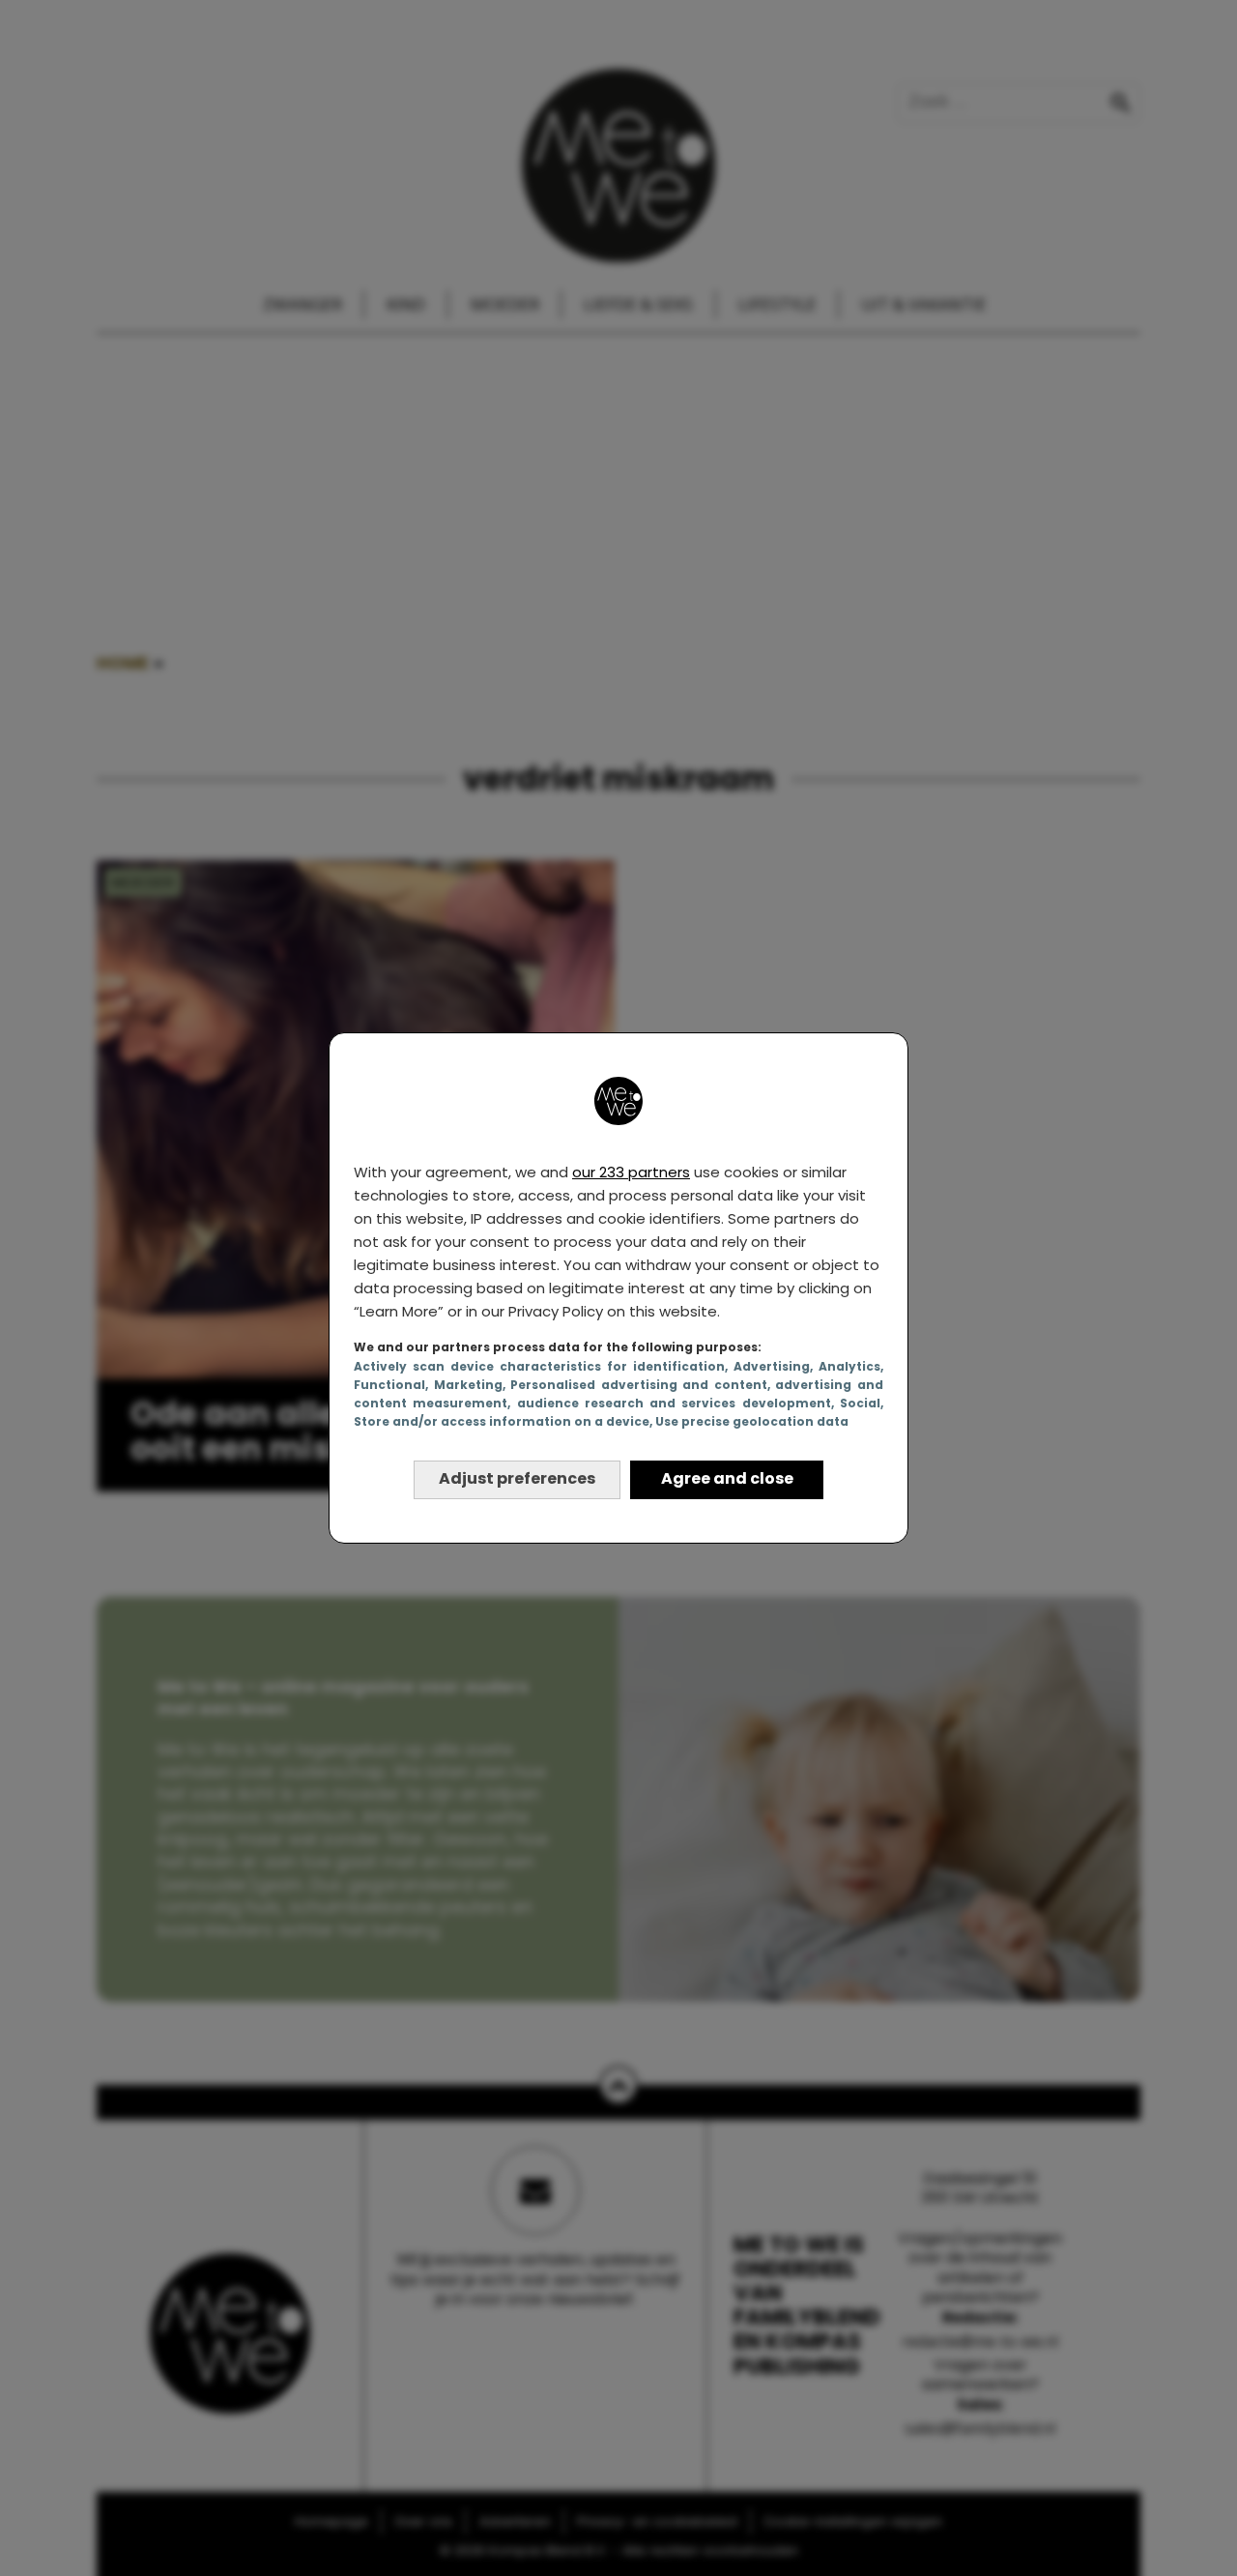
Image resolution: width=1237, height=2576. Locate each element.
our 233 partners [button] (631, 1172)
